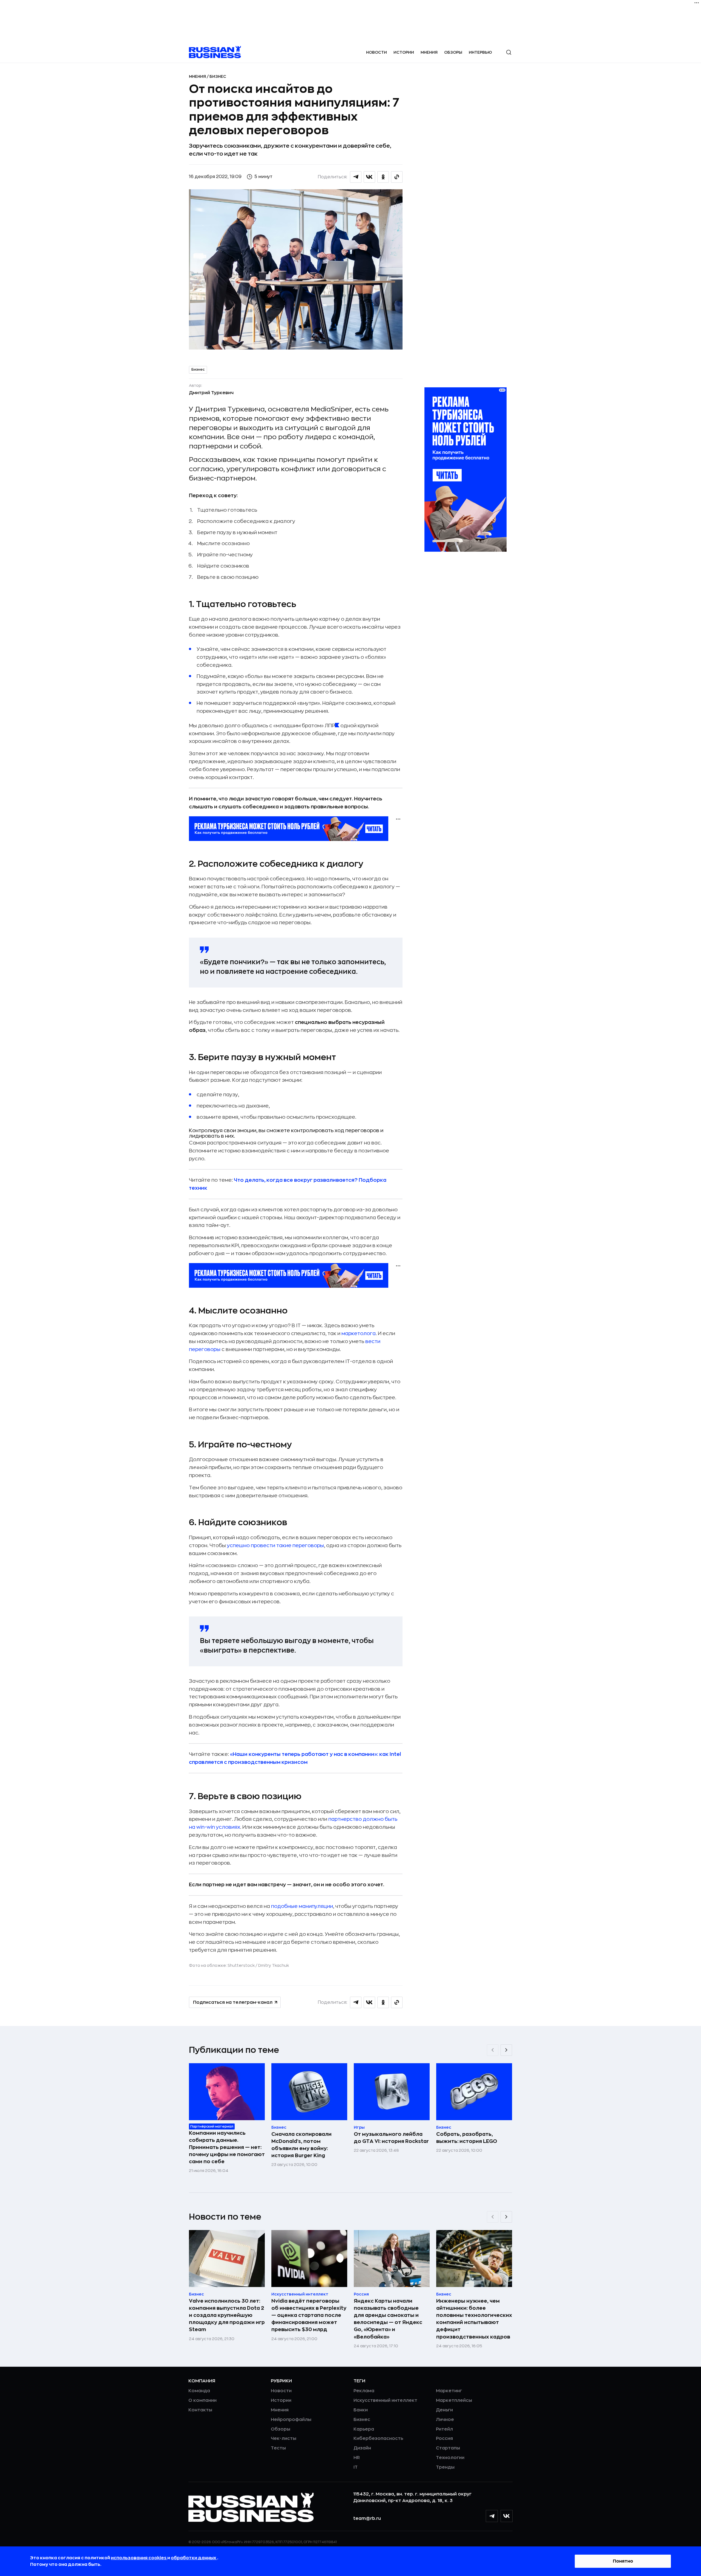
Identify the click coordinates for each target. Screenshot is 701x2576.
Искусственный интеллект (385, 2400)
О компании (202, 2400)
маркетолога (359, 1333)
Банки (361, 2410)
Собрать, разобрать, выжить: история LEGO (467, 2138)
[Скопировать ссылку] (397, 177)
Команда (199, 2391)
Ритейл (444, 2429)
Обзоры (453, 52)
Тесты (278, 2448)
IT (356, 2467)
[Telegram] (492, 2516)
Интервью (480, 52)
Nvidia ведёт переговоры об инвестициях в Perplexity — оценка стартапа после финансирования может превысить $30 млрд (309, 2315)
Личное (445, 2420)
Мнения (429, 52)
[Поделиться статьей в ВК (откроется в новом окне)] (369, 177)
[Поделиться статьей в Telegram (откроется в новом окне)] (356, 177)
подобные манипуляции (302, 1906)
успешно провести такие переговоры (275, 1545)
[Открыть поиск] (509, 52)
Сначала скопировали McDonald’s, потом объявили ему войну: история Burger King (301, 2145)
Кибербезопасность (378, 2438)
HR (357, 2458)
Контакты (200, 2410)
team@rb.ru (367, 2518)
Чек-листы (284, 2438)
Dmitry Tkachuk (274, 1965)
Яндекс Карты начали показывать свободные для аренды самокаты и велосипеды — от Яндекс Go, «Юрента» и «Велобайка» (388, 2319)
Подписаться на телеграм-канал (233, 2002)
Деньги (444, 2410)
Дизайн (362, 2448)
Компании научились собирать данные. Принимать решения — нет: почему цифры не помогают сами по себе (227, 2147)
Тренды (445, 2467)
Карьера (364, 2429)
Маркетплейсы (454, 2400)
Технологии (450, 2458)
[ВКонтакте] (507, 2516)
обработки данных (194, 2558)
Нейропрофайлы (291, 2420)
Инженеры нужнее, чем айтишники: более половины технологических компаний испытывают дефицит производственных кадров (474, 2319)
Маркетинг (449, 2391)
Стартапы (448, 2448)
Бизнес (218, 76)
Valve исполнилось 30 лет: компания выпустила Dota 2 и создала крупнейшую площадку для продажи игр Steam (227, 2315)
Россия (444, 2438)
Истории (404, 52)
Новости (377, 52)
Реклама (364, 2391)
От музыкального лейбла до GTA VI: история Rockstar (391, 2138)
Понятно (623, 2561)
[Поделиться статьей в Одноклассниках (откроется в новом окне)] (383, 177)
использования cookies (139, 2558)
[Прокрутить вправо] (506, 2050)
